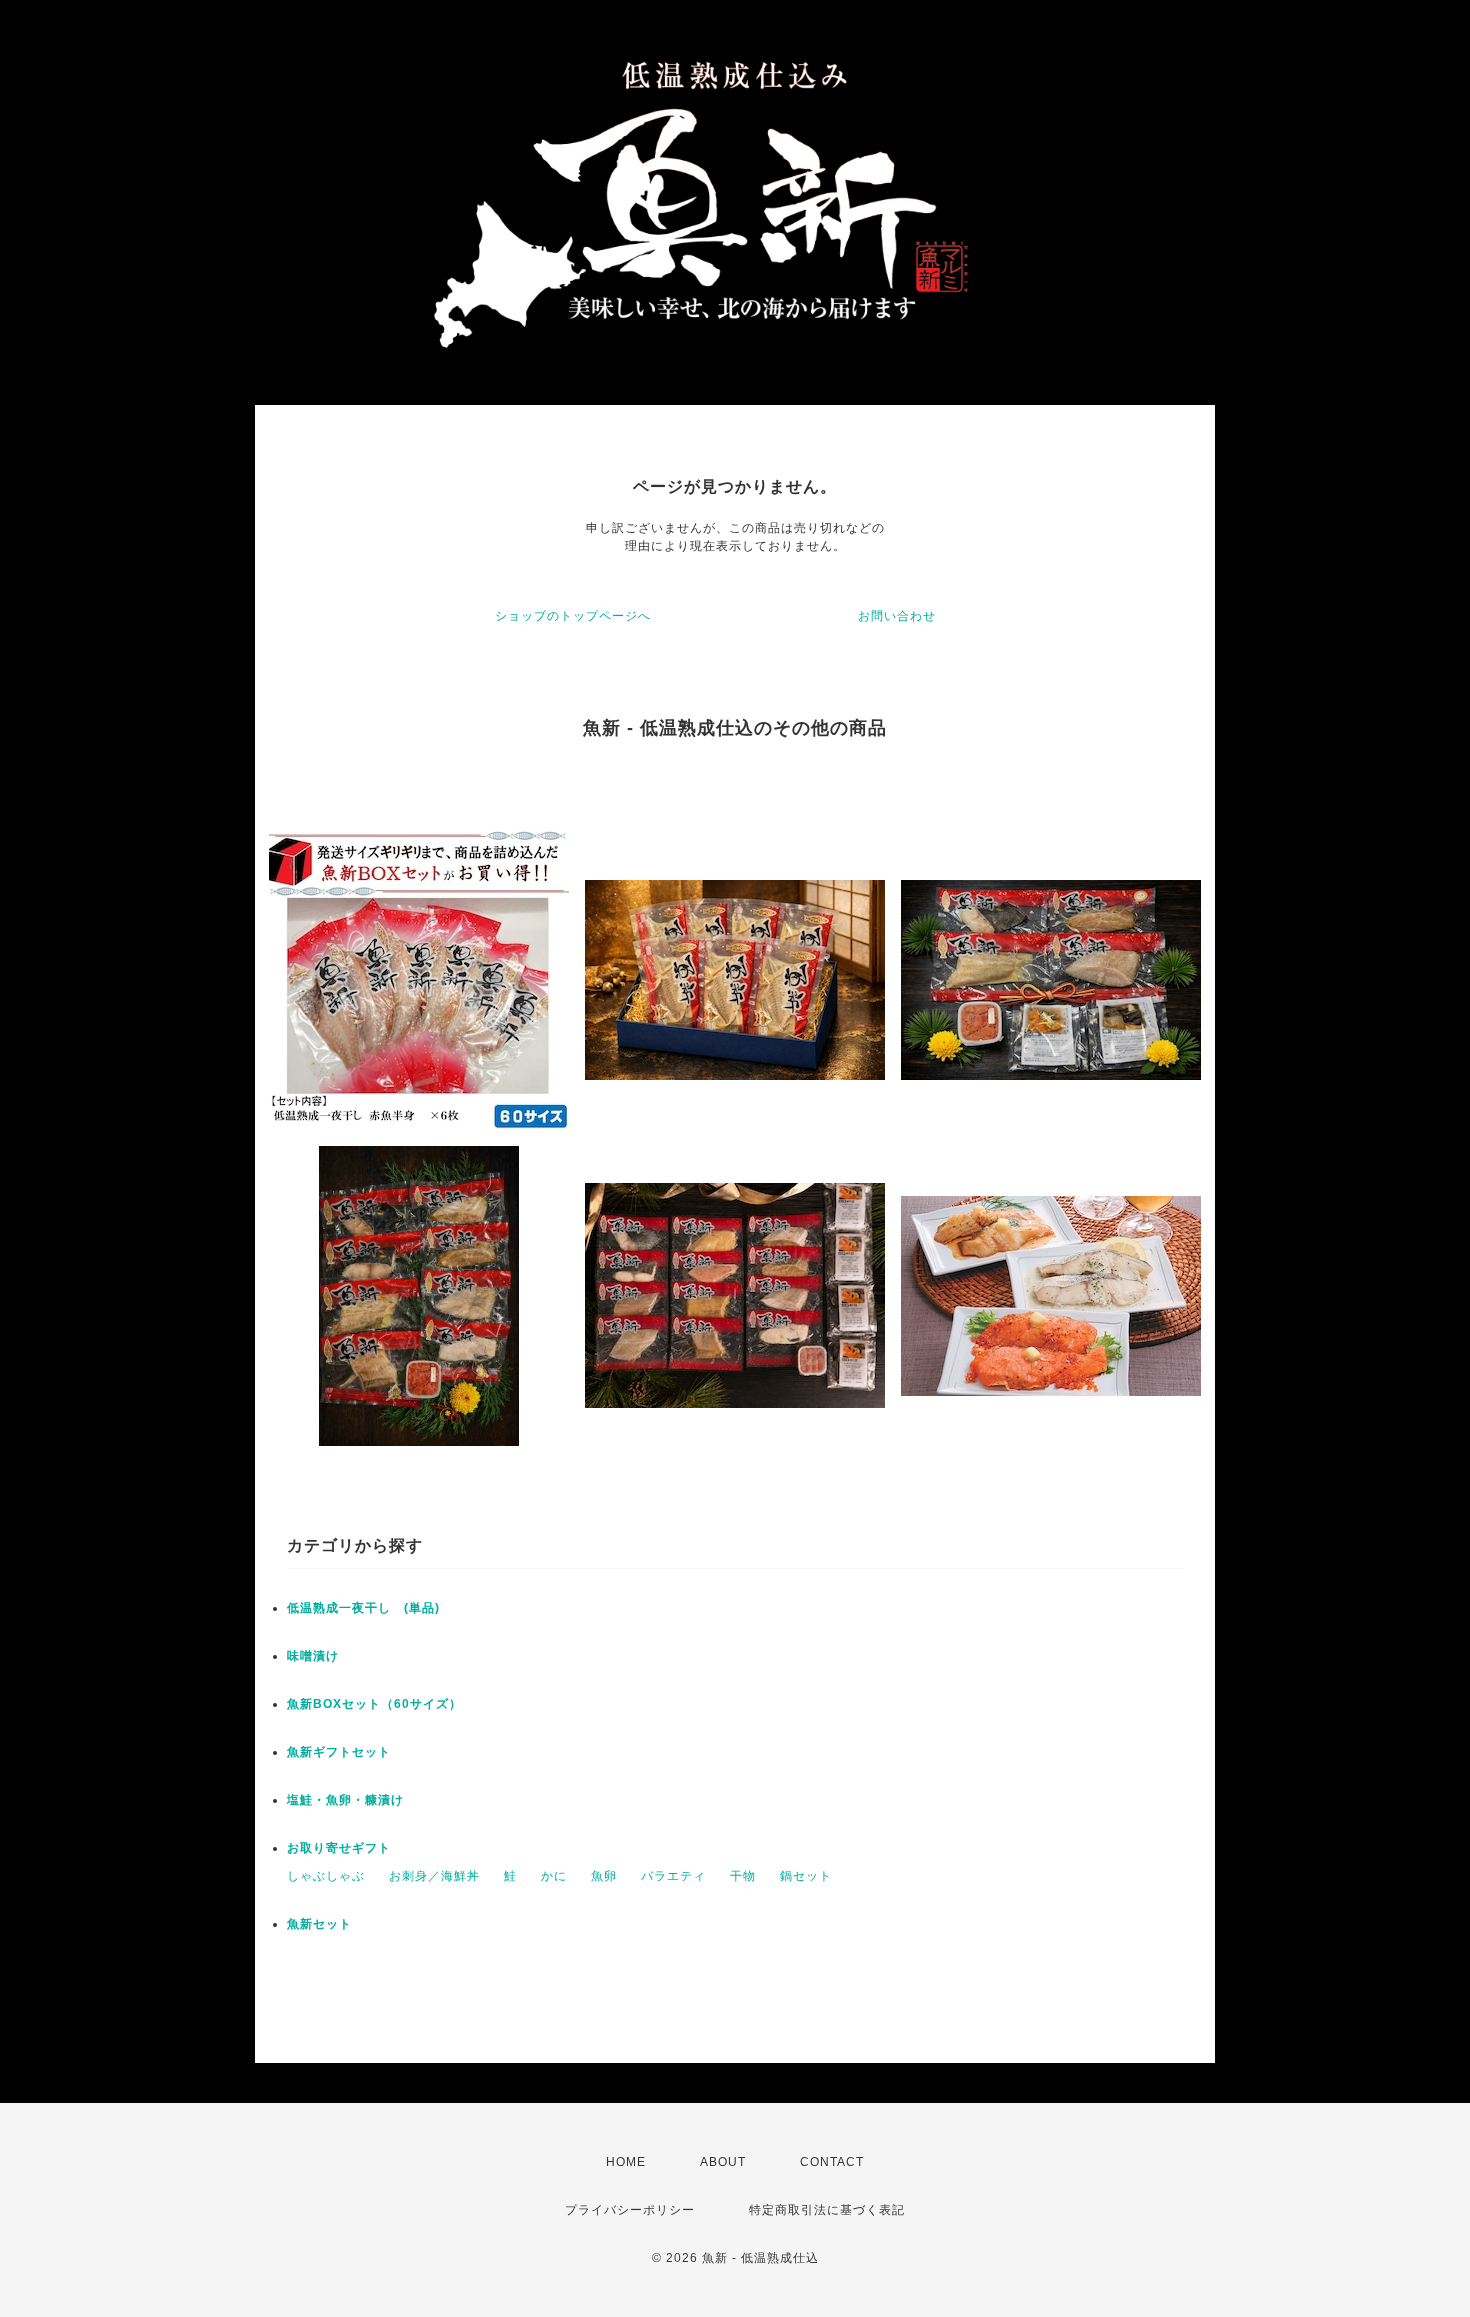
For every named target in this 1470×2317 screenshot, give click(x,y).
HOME (626, 2162)
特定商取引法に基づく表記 (827, 2210)
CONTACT (832, 2162)
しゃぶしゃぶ (326, 1876)
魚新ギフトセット (339, 1752)
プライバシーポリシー (630, 2210)
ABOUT (723, 2162)
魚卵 (604, 1876)
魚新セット (319, 1924)
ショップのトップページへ (573, 616)
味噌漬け (313, 1656)
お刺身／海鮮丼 (434, 1876)
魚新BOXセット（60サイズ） (374, 1704)
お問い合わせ (897, 616)
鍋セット (806, 1876)
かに (554, 1876)
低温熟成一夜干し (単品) (370, 1608)
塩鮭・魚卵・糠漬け (345, 1800)
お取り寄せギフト (339, 1848)
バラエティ (673, 1876)
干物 (743, 1876)
